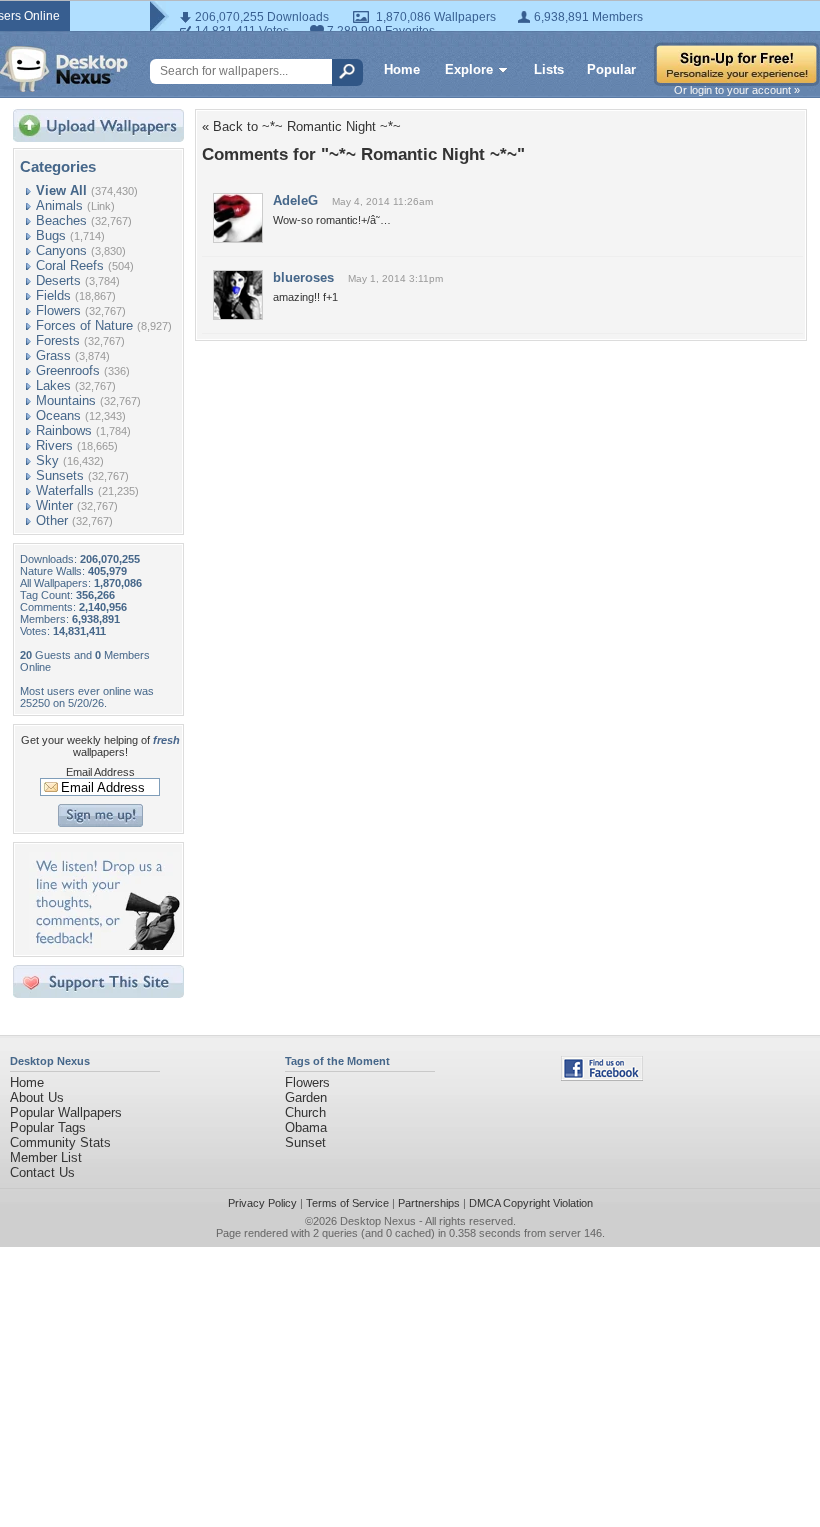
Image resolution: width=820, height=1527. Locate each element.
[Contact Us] (104, 945)
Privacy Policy (262, 1203)
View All (61, 190)
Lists (549, 69)
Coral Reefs (70, 265)
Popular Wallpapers (66, 1112)
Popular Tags (48, 1127)
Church (305, 1112)
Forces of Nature (84, 325)
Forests (58, 340)
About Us (37, 1097)
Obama (306, 1127)
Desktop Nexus (378, 1221)
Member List (46, 1157)
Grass (53, 355)
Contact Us (42, 1172)
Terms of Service (347, 1203)
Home (402, 69)
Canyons (61, 250)
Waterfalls (65, 490)
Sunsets (60, 475)
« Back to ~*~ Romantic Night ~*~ (301, 126)
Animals (59, 205)
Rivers (54, 445)
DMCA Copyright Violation (531, 1203)
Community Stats (60, 1142)
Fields (53, 295)
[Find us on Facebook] (602, 1076)
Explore (469, 69)
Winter (54, 505)
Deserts (58, 280)
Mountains (66, 400)
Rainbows (64, 430)
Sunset (305, 1142)
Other (52, 520)
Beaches (61, 220)
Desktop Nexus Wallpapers (64, 69)
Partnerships (429, 1203)
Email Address (100, 772)
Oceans (58, 415)
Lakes (53, 385)
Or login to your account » (737, 90)
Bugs (51, 235)
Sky (47, 460)
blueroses (303, 277)
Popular (611, 69)
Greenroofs (68, 370)
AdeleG (295, 200)
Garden (306, 1097)
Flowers (58, 310)
